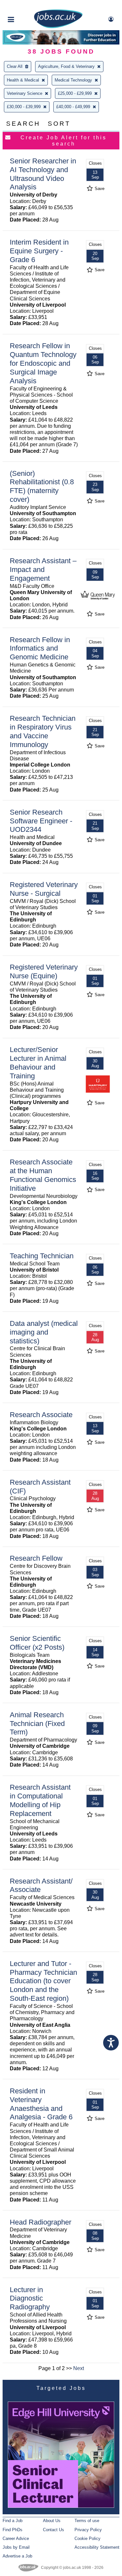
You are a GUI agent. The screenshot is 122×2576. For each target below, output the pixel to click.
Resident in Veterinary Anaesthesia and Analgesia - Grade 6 (41, 2104)
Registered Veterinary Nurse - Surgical (44, 889)
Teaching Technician (42, 1256)
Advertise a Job (17, 2556)
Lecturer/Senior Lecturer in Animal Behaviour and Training (38, 1063)
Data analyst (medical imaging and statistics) (44, 1332)
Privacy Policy (88, 2530)
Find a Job (13, 2521)
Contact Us (54, 2530)
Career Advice (16, 2538)
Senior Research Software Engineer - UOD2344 (41, 821)
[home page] (58, 27)
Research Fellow (36, 1558)
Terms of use (87, 2521)
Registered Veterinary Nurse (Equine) (44, 971)
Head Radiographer (41, 2222)
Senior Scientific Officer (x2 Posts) (37, 1643)
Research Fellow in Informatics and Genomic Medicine (40, 648)
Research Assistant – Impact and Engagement (43, 570)
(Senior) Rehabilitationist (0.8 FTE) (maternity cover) (42, 487)
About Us (52, 2521)
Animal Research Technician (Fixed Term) (37, 1724)
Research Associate (41, 1415)
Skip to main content (26, 6)
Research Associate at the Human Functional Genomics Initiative (43, 1175)
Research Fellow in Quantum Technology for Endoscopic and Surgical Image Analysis (43, 363)
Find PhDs (13, 2530)
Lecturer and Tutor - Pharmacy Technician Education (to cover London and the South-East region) (43, 1981)
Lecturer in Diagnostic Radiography (30, 2298)
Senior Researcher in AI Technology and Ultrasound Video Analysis (43, 174)
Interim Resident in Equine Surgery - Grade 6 (39, 251)
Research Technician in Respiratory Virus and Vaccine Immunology (43, 731)
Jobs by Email (16, 2547)
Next (79, 2368)
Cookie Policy (88, 2538)
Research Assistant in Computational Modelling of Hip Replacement (40, 1800)
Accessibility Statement (97, 2547)
